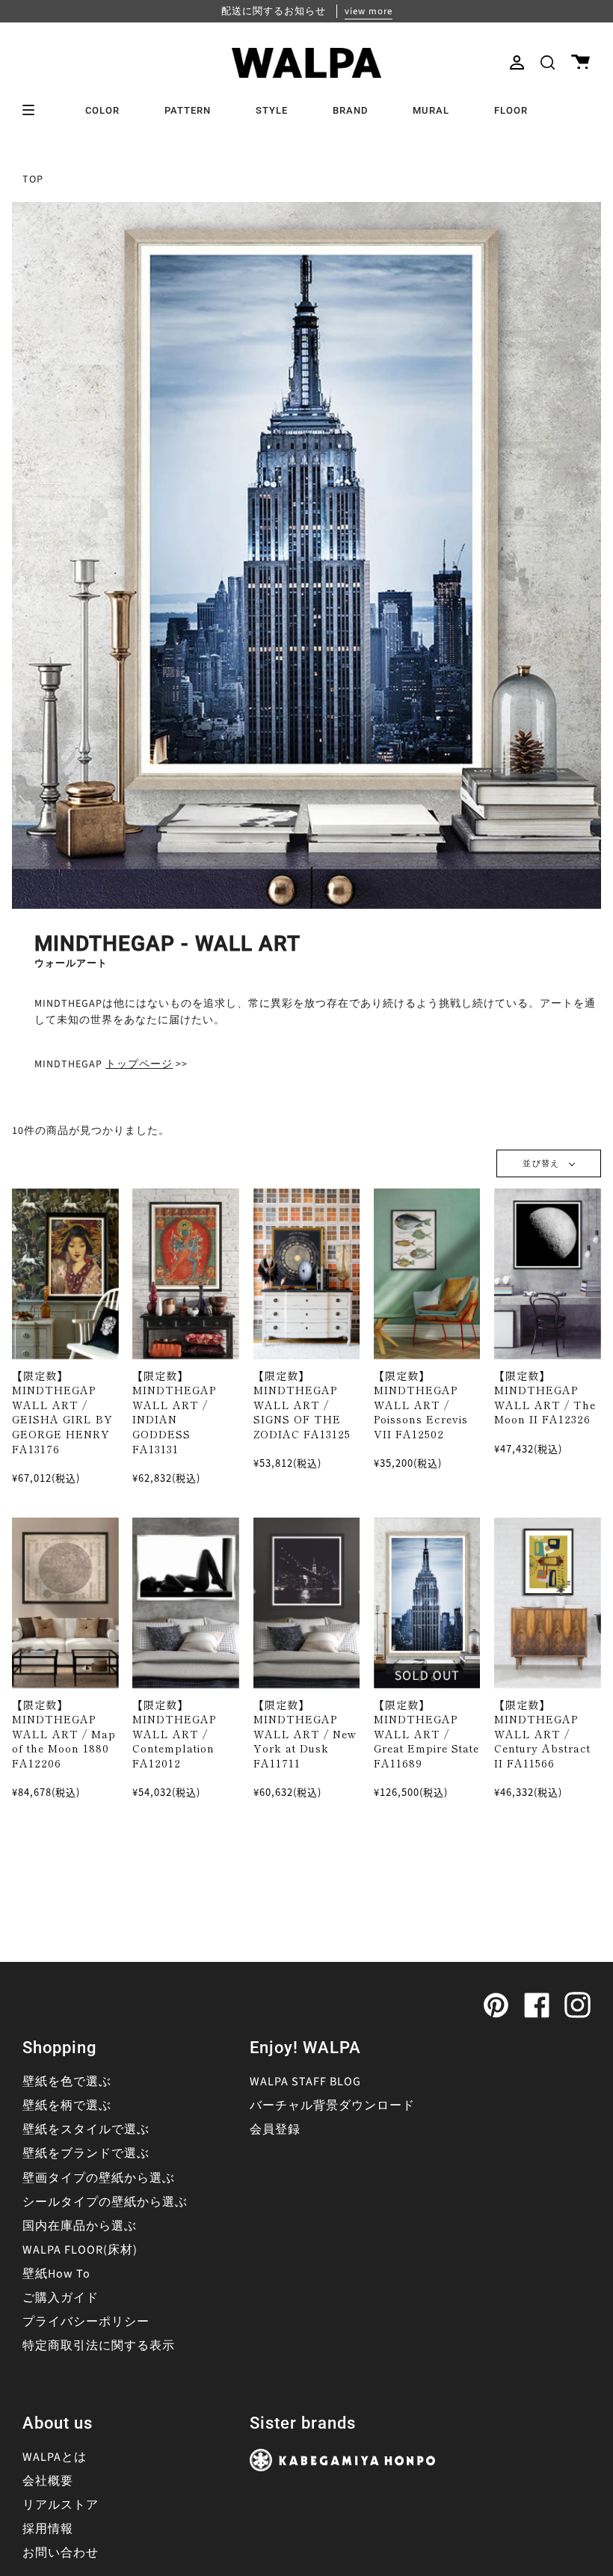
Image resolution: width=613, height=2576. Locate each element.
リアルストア (61, 2505)
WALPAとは (55, 2457)
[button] (548, 62)
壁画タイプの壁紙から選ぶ (99, 2178)
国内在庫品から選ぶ (80, 2226)
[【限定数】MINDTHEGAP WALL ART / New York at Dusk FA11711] (307, 1603)
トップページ (139, 1064)
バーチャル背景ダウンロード (332, 2106)
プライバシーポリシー (86, 2322)
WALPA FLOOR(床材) (80, 2250)
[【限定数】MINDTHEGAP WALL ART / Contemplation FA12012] (186, 1603)
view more (369, 11)
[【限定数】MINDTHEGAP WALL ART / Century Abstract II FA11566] (548, 1603)
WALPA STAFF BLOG (305, 2082)
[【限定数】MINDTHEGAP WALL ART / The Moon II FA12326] (548, 1274)
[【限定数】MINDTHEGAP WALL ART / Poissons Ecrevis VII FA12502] (427, 1274)
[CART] (580, 62)
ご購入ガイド (61, 2298)
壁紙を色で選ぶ (67, 2082)
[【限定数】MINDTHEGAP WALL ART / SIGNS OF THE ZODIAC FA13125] (307, 1274)
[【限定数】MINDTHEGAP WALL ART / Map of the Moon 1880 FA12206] (65, 1603)
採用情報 (48, 2529)
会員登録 (275, 2129)
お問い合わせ (61, 2553)
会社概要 (48, 2481)
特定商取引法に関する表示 (99, 2346)
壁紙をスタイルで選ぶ (86, 2129)
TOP (33, 180)
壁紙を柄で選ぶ (67, 2106)
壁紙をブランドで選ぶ (86, 2153)
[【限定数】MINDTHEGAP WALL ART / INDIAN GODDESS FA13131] (186, 1274)
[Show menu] (34, 110)
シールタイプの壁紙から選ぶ (105, 2202)
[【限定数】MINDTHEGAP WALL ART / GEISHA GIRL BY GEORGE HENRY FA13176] (65, 1274)
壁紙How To (56, 2274)
